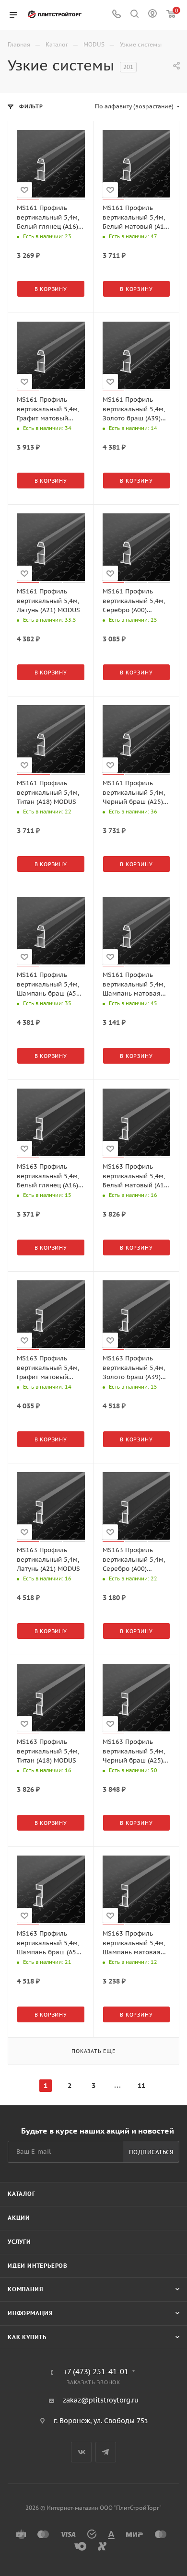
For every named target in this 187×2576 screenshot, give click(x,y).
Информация (30, 2313)
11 (141, 2086)
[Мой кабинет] (152, 15)
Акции (19, 2218)
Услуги (19, 2242)
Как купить (27, 2337)
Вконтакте (81, 2452)
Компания (25, 2289)
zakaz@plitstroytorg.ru (101, 2400)
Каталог (22, 2194)
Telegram (106, 2452)
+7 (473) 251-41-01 (96, 2372)
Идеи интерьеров (38, 2266)
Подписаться (151, 2152)
